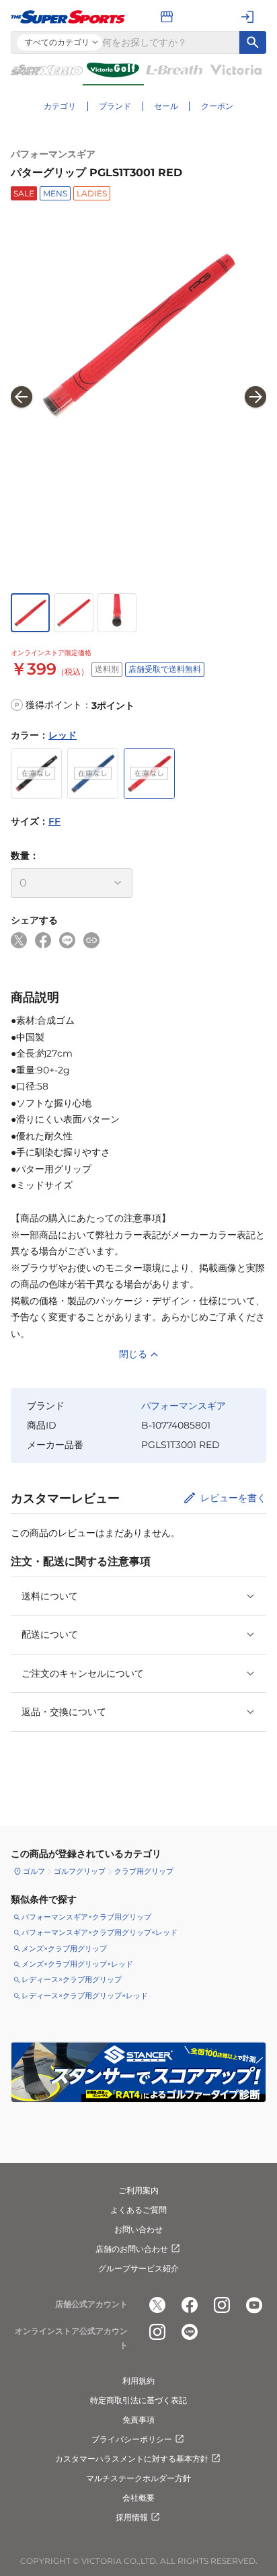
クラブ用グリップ (144, 1871)
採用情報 (132, 2517)
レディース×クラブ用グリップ (72, 1979)
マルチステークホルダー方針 (138, 2478)
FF (54, 821)
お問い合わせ (138, 2229)
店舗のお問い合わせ (132, 2249)
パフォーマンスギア (53, 154)
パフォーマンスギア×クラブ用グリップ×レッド (100, 1932)
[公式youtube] (254, 2305)
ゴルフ (34, 1871)
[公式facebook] (190, 2305)
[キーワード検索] (253, 42)
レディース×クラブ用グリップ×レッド (85, 1996)
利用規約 (138, 2381)
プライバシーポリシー (132, 2439)
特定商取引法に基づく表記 (138, 2400)
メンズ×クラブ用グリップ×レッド (77, 1964)
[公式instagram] (222, 2305)
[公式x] (157, 2305)
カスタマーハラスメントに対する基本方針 (132, 2459)
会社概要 (138, 2498)
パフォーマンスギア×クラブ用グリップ (86, 1917)
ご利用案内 (138, 2190)
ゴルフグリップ (80, 1871)
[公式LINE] (190, 2332)
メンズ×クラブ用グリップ (64, 1948)
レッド (63, 735)
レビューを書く (233, 1498)
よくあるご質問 (138, 2210)
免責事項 (138, 2420)
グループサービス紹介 (138, 2268)
